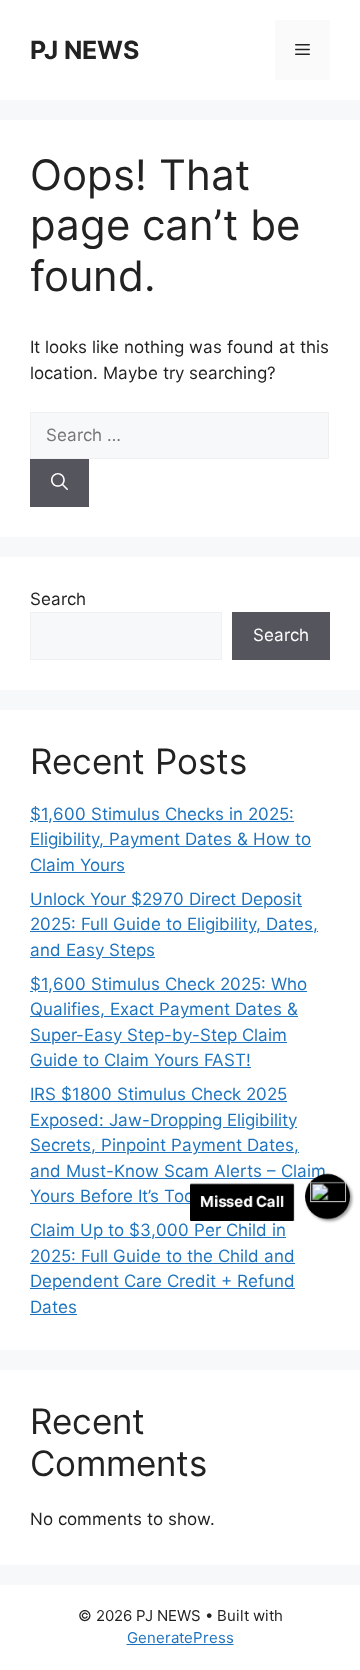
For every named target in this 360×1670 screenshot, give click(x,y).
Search (58, 599)
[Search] (59, 483)
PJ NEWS (84, 50)
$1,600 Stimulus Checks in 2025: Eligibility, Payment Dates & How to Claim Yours (170, 839)
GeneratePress (180, 1637)
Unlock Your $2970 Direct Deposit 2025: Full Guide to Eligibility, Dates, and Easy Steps (174, 924)
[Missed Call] (327, 1196)
